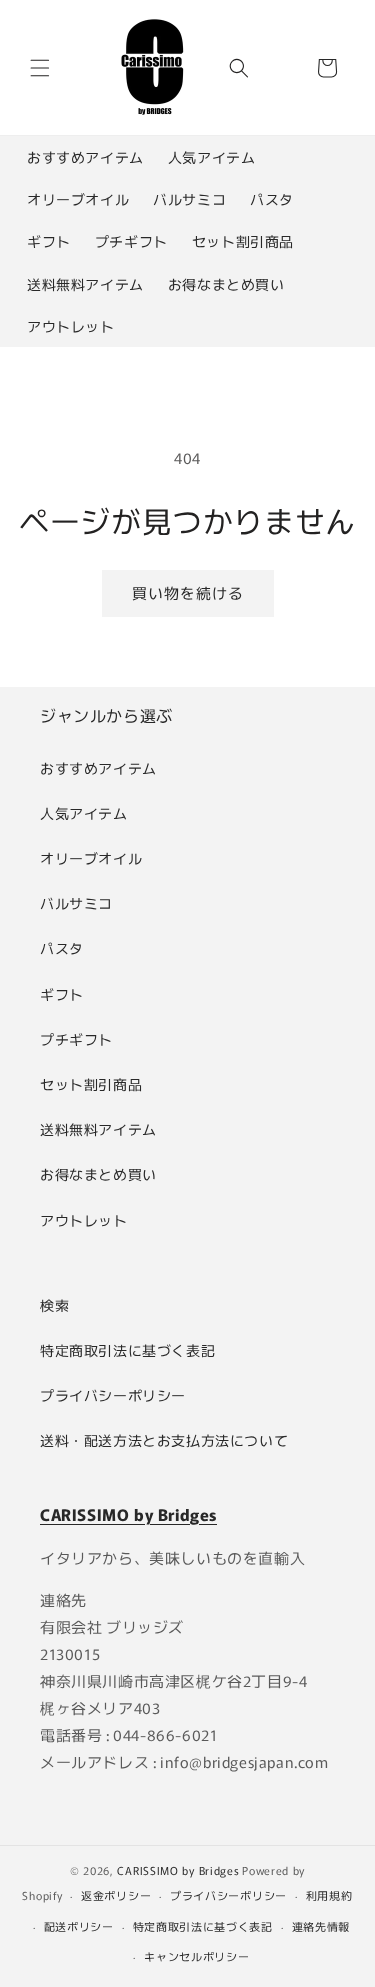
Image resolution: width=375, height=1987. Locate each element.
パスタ (272, 199)
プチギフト (131, 241)
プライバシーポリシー (113, 1395)
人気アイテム (212, 157)
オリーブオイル (78, 199)
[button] (40, 68)
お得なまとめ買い (226, 284)
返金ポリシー (116, 1895)
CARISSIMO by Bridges (178, 1870)
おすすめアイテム (85, 157)
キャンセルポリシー (196, 1956)
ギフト (49, 241)
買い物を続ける (188, 592)
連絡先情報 (321, 1926)
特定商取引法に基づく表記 (127, 1350)
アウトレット (71, 326)
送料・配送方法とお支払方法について (164, 1440)
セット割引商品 (243, 241)
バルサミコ (189, 199)
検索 (54, 1305)
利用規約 (329, 1895)
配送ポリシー (79, 1926)
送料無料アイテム (85, 284)
